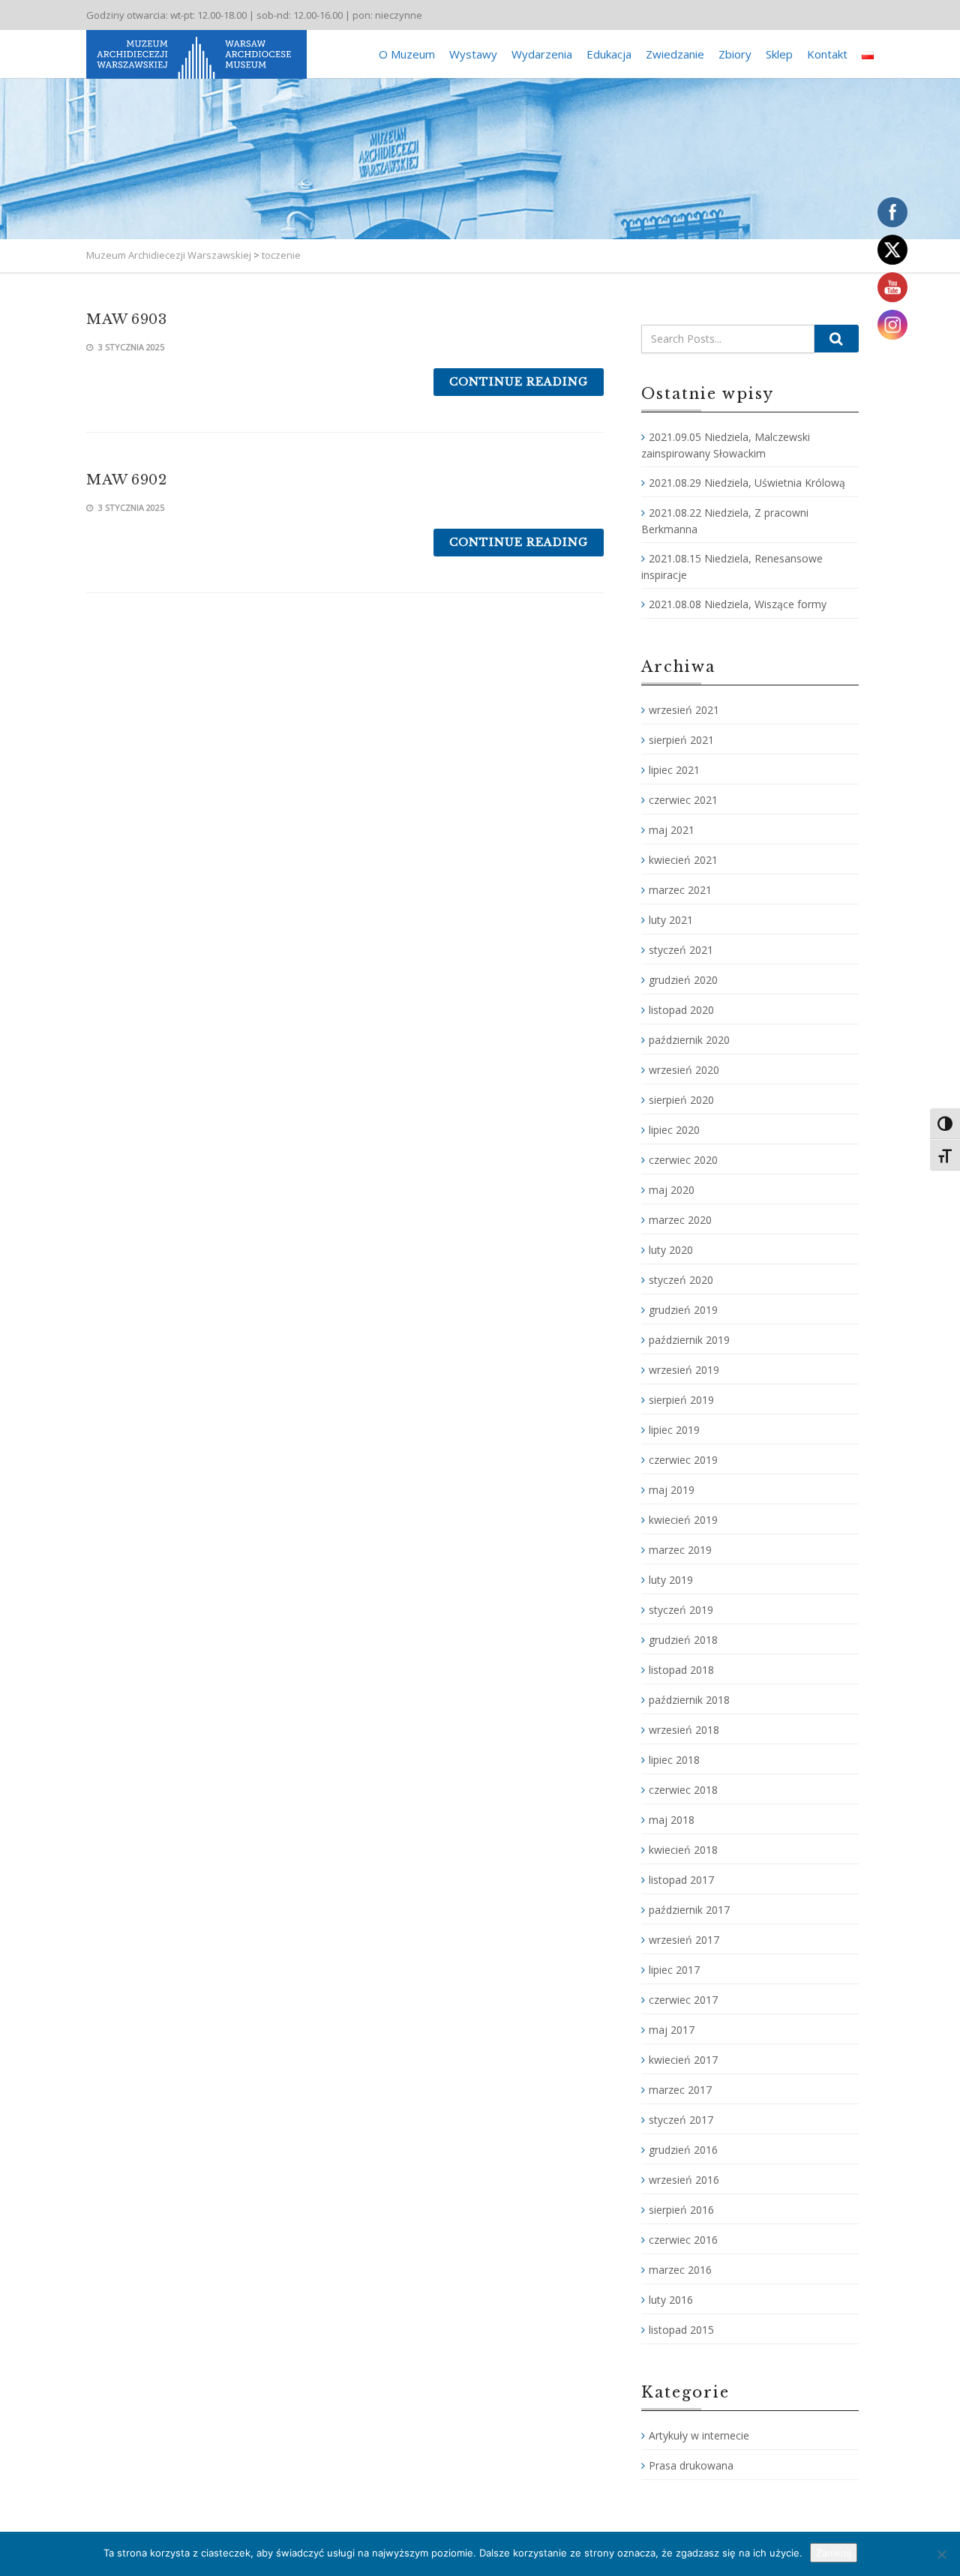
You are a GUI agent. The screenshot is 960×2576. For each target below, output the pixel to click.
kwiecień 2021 (683, 860)
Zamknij (834, 2553)
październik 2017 (689, 1910)
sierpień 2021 (681, 740)
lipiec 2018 (674, 1760)
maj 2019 (672, 1490)
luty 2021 (671, 920)
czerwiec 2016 (683, 2240)
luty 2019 (671, 1580)
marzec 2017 (680, 2090)
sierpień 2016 (681, 2210)
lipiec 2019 (674, 1430)
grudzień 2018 (683, 1640)
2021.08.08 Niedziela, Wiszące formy (738, 604)
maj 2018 (672, 1820)
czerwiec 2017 (683, 2000)
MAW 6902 (126, 480)
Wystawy (473, 54)
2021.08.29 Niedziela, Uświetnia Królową (747, 483)
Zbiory (735, 54)
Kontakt (827, 54)
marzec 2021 (680, 890)
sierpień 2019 (681, 1400)
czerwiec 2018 (683, 1790)
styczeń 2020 (681, 1280)
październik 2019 (689, 1340)
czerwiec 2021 (683, 800)
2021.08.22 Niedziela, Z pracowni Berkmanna (725, 521)
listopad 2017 (681, 1880)
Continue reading (519, 382)
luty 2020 (671, 1250)
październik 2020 (689, 1040)
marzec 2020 (680, 1220)
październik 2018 (689, 1700)
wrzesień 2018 (684, 1730)
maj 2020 (672, 1190)
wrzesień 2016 (684, 2180)
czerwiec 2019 (683, 1460)
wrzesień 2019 (684, 1370)
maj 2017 (672, 2030)
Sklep (779, 54)
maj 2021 (672, 830)
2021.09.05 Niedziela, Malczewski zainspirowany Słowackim (726, 445)
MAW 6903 (126, 319)
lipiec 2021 (674, 770)
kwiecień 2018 (683, 1850)
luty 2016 (671, 2300)
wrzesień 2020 (684, 1070)
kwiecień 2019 (683, 1520)
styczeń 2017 (681, 2120)
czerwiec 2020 (683, 1160)
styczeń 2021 (681, 950)
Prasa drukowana (691, 2465)
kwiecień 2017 (683, 2060)
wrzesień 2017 (684, 1940)
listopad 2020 (681, 1010)
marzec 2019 (680, 1550)
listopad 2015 (681, 2330)
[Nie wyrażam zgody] (941, 2554)
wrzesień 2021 (684, 710)
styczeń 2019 (681, 1610)
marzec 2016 (680, 2270)
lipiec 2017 (674, 1970)
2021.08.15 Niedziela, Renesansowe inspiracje (732, 567)
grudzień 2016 (683, 2150)
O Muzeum (407, 54)
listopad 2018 (681, 1670)
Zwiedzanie (675, 54)
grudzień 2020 (683, 980)
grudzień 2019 (683, 1310)
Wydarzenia (542, 54)
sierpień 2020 (681, 1100)
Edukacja (609, 54)
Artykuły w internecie (699, 2435)
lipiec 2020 (674, 1130)
